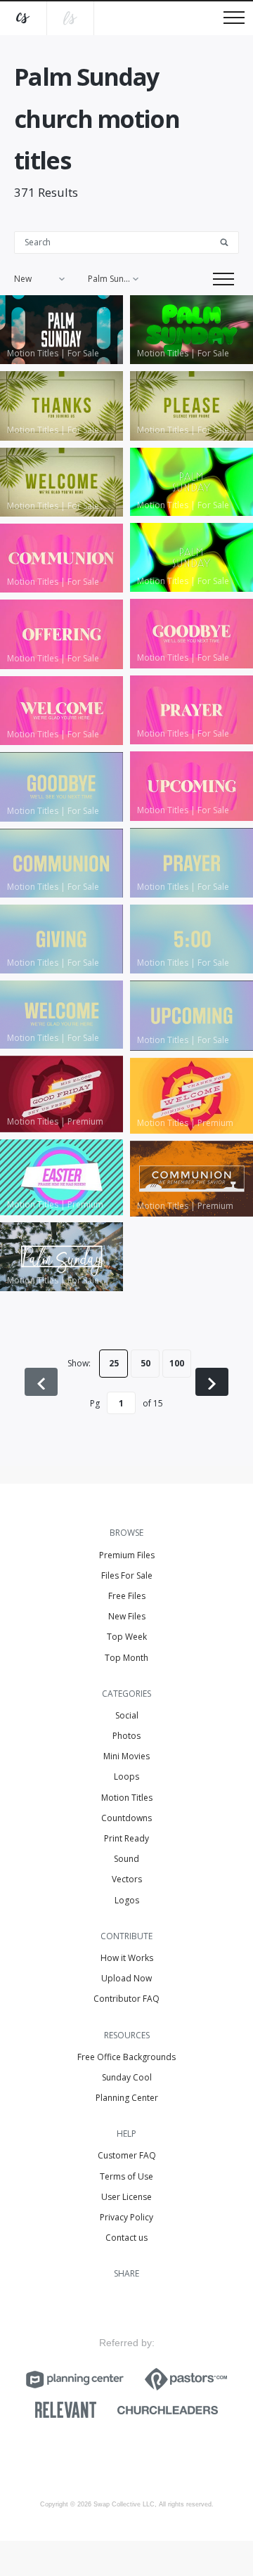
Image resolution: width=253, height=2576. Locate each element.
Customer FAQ (127, 2155)
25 (114, 1363)
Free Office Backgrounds (126, 2057)
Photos (126, 1736)
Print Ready (126, 1838)
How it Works (127, 1958)
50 (145, 1363)
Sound (126, 1859)
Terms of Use (126, 2176)
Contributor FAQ (126, 1999)
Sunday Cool (127, 2077)
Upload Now (126, 1978)
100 (177, 1363)
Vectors (127, 1879)
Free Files (127, 1596)
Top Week (127, 1637)
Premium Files (127, 1555)
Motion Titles (127, 1798)
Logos (127, 1900)
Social (127, 1715)
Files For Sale (127, 1575)
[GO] (229, 241)
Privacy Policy (126, 2217)
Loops (126, 1776)
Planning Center (127, 2098)
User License (126, 2197)
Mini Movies (126, 1756)
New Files (127, 1616)
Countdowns (126, 1818)
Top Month (126, 1658)
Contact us (126, 2238)
